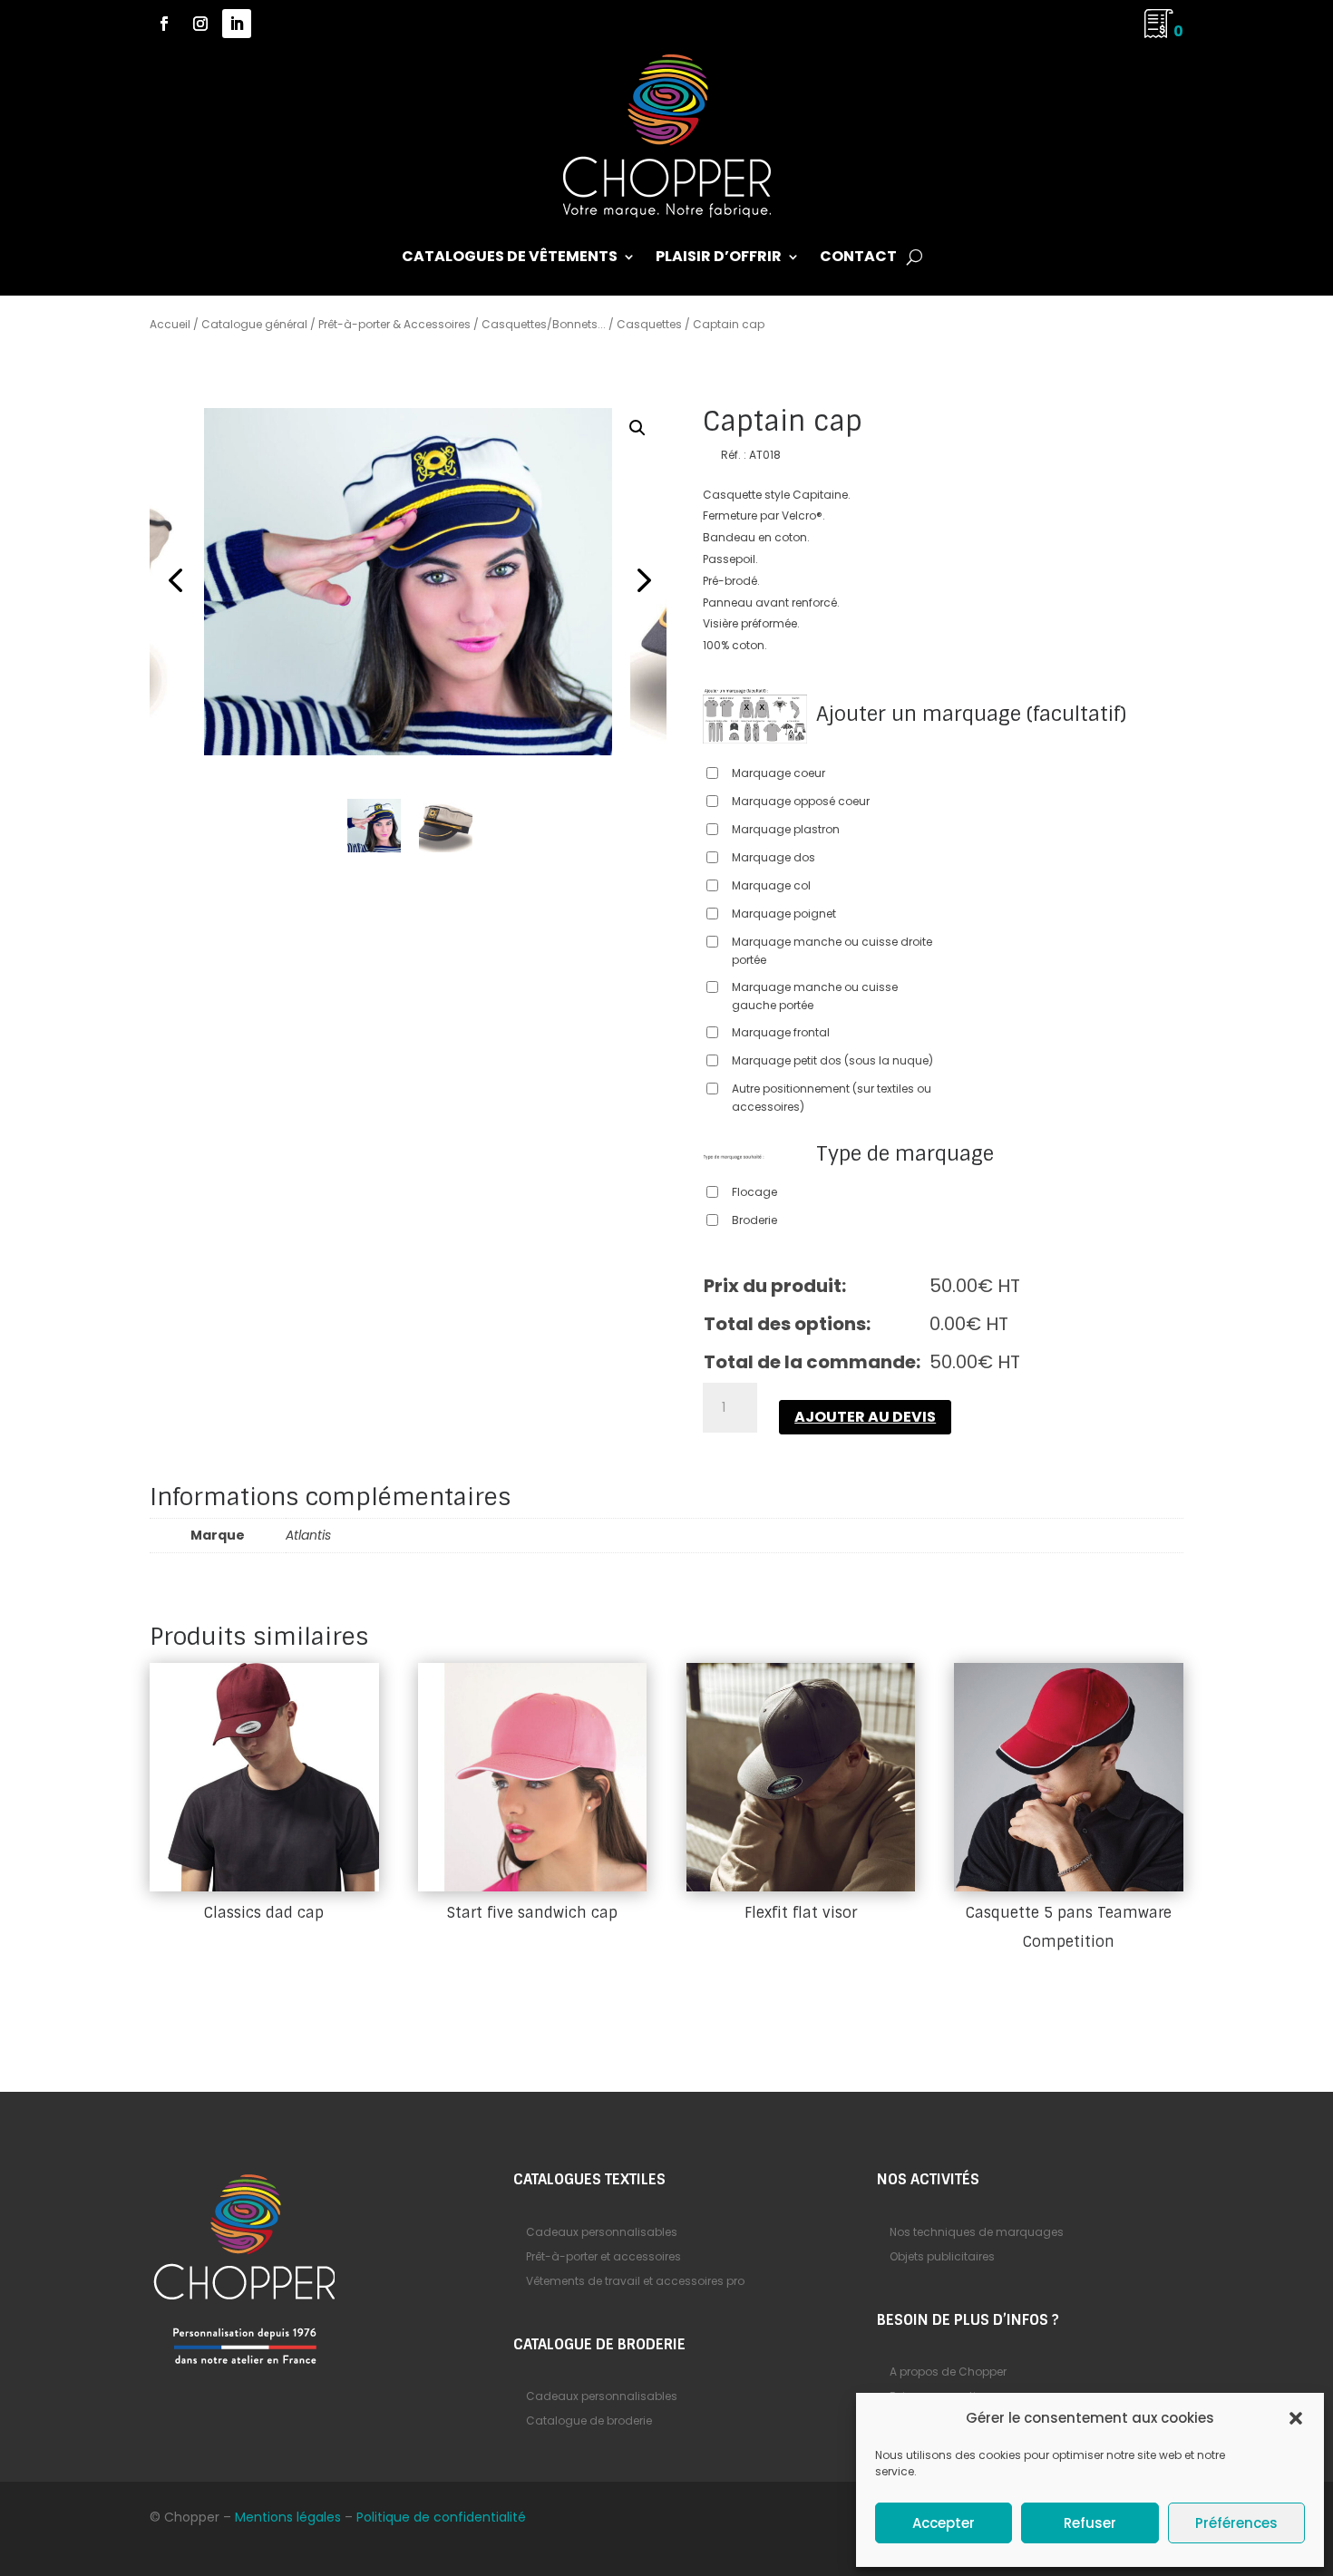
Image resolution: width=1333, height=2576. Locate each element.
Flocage (754, 1192)
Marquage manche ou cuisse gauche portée (815, 996)
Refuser (1090, 2523)
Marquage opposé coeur (801, 801)
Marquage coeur (778, 773)
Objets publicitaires (942, 2256)
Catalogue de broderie (589, 2420)
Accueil (170, 324)
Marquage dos (774, 857)
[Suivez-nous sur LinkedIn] (237, 24)
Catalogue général (254, 324)
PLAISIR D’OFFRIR (719, 258)
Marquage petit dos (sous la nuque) (832, 1060)
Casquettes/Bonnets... (544, 324)
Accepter (944, 2523)
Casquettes (649, 324)
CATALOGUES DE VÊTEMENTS (510, 258)
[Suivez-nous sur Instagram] (200, 24)
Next (639, 581)
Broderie (754, 1220)
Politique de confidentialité (441, 2517)
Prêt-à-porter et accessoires (603, 2256)
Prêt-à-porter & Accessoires (394, 324)
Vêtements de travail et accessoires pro (635, 2281)
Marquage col (771, 885)
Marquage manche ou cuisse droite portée (832, 951)
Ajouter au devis (865, 1417)
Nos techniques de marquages (977, 2232)
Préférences (1236, 2523)
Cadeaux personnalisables (602, 2232)
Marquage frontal (781, 1032)
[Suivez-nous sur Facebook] (164, 24)
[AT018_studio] (408, 582)
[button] (1296, 2418)
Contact (858, 258)
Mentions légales (288, 2517)
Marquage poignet (784, 914)
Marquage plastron (786, 829)
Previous (177, 581)
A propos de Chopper (948, 2372)
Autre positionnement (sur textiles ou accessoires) (832, 1098)
